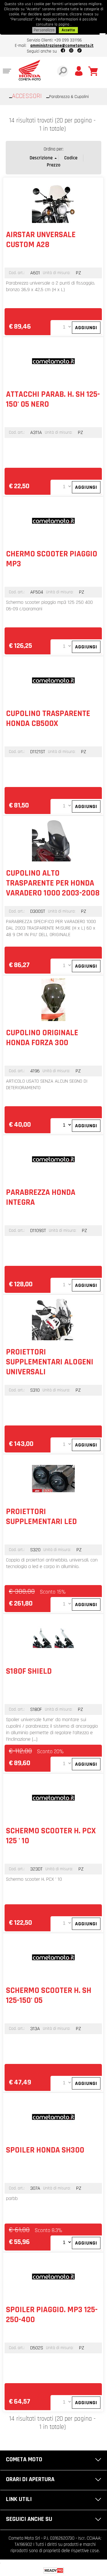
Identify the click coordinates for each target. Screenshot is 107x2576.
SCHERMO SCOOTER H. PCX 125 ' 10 (51, 1836)
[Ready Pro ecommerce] (54, 2570)
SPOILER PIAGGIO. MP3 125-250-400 (52, 2315)
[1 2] (62, 1125)
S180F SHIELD (29, 1671)
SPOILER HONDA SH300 (45, 2150)
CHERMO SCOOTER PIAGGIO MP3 (52, 559)
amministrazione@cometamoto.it (62, 46)
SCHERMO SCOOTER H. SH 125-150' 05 (49, 1995)
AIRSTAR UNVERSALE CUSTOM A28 (41, 240)
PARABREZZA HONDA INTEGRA (41, 1197)
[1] (62, 2242)
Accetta (68, 30)
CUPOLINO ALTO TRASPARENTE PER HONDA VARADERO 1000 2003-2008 (53, 883)
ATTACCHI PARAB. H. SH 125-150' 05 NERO (53, 399)
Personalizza (44, 30)
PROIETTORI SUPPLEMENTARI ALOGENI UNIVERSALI (50, 1362)
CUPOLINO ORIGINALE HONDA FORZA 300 (42, 1038)
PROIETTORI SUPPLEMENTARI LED (41, 1517)
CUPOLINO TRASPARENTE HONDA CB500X (48, 719)
